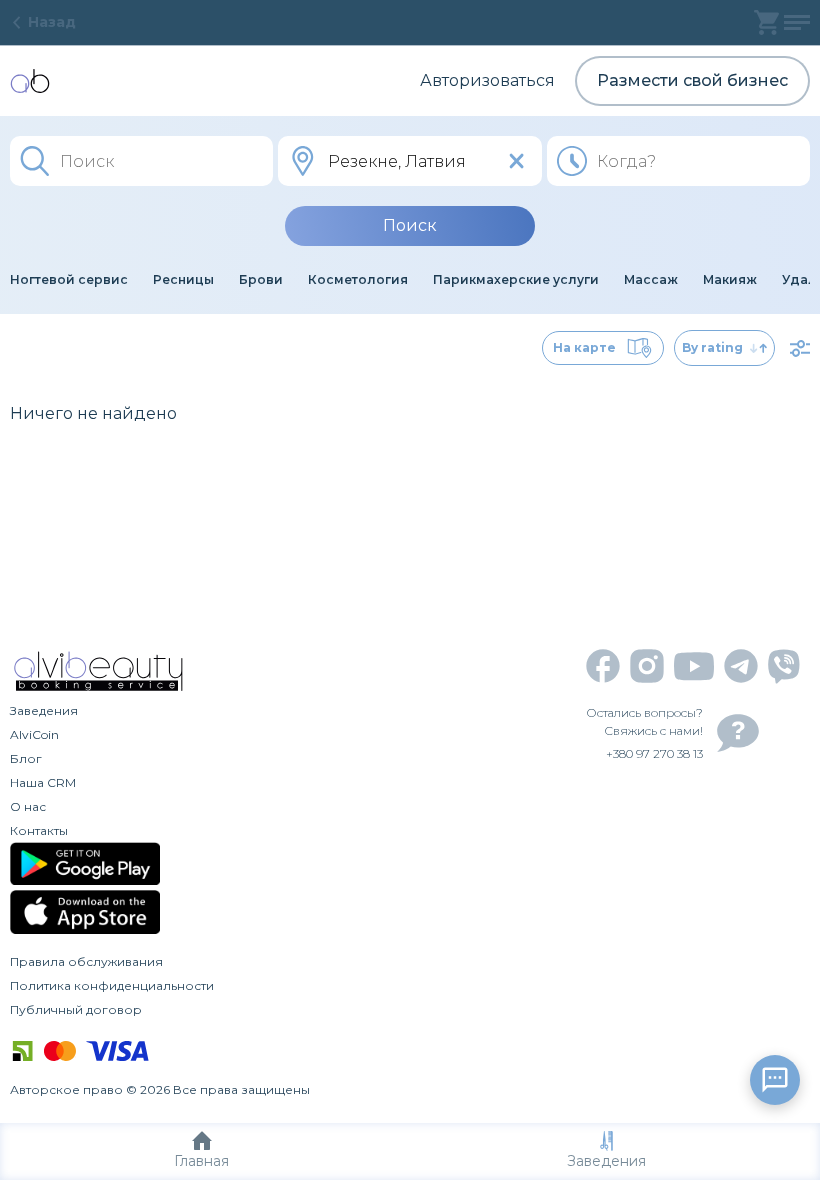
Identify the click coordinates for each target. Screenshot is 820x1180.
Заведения (606, 1161)
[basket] (766, 22)
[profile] (797, 22)
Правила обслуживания (86, 961)
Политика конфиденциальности (112, 985)
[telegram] (741, 666)
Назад (52, 22)
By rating (712, 347)
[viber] (784, 666)
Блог (26, 758)
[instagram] (647, 666)
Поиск (410, 225)
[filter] (800, 348)
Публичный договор (76, 1009)
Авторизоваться (487, 80)
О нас (28, 806)
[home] (30, 81)
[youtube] (694, 666)
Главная (201, 1161)
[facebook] (603, 666)
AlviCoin (34, 734)
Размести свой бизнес (692, 80)
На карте (584, 347)
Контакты (39, 830)
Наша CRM (43, 782)
